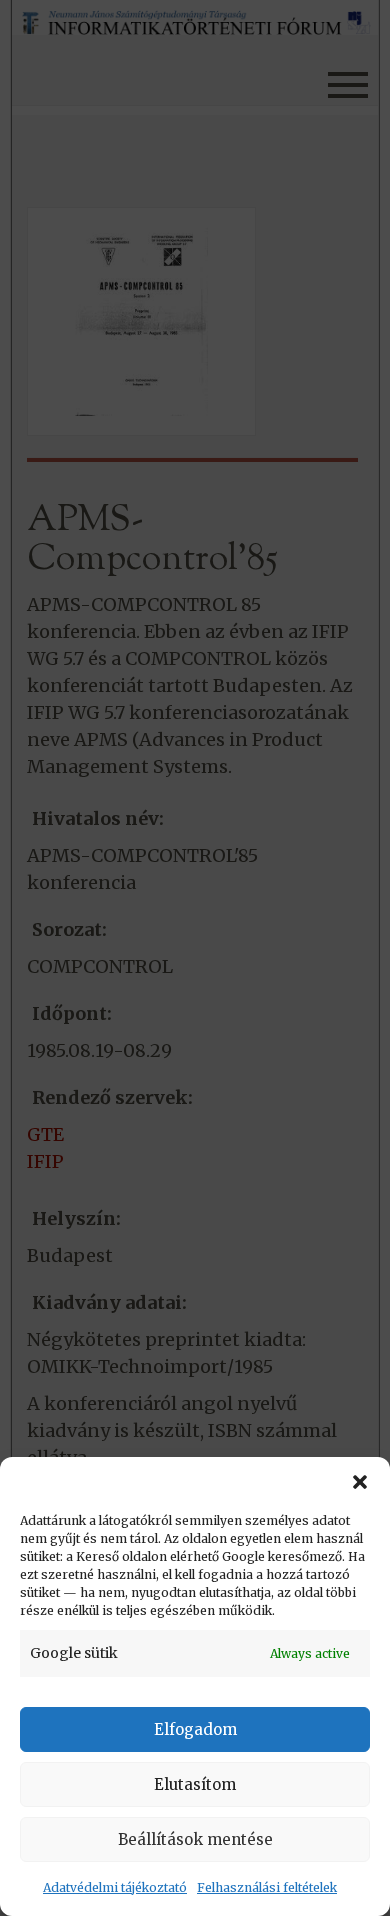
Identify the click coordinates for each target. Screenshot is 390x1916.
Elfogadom (195, 1729)
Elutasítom (195, 1784)
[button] (360, 1482)
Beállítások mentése (195, 1839)
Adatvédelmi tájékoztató (115, 1887)
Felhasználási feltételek (267, 1887)
